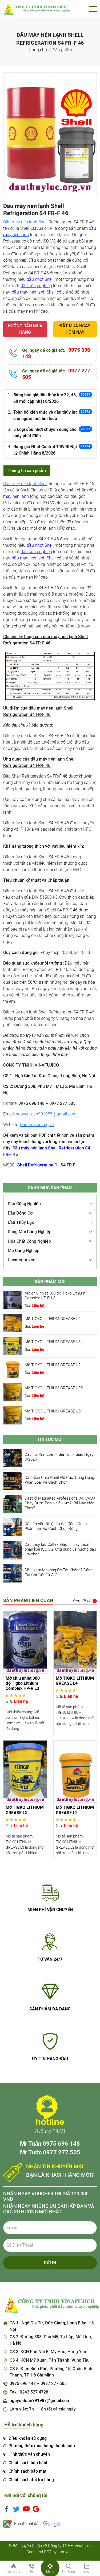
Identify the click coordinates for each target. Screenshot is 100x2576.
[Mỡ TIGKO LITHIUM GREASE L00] (13, 1392)
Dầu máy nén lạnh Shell (25, 222)
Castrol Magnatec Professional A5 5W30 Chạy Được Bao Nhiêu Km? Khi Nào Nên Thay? (60, 1503)
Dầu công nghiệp (24, 1204)
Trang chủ (37, 50)
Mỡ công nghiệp (24, 1251)
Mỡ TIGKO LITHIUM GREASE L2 (53, 1365)
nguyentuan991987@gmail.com (46, 1114)
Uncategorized (22, 1260)
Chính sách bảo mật (27, 2471)
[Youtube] (26, 2509)
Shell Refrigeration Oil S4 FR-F (46, 1165)
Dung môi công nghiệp (30, 1232)
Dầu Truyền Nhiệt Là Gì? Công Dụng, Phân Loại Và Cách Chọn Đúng (56, 1526)
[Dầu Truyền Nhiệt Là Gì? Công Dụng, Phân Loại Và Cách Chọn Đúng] (13, 1527)
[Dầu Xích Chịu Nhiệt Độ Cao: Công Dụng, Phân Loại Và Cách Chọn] (13, 1481)
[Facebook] (7, 2509)
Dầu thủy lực (21, 1222)
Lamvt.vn (66, 2552)
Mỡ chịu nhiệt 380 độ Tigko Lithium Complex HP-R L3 (55, 1296)
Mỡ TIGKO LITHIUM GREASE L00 (54, 1388)
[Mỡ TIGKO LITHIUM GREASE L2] (13, 1369)
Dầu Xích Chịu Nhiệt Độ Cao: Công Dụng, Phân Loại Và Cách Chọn (60, 1480)
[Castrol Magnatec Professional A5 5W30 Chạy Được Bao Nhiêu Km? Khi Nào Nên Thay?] (13, 1504)
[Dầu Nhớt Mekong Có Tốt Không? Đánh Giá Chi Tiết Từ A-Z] (13, 1573)
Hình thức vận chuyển (29, 2454)
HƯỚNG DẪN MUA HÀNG (25, 329)
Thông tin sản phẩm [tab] (27, 471)
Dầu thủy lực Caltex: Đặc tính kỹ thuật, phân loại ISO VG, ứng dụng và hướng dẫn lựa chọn (60, 1549)
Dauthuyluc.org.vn (37, 1125)
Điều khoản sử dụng (28, 2438)
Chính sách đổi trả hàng (31, 2480)
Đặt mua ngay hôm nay (75, 329)
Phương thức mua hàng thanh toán (42, 2446)
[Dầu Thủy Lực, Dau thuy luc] (37, 9)
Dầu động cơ (20, 1213)
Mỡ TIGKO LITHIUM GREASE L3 (53, 1342)
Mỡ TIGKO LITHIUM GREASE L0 (53, 1411)
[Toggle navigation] (93, 9)
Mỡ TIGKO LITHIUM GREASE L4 (53, 1319)
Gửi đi (50, 2263)
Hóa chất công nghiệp (29, 1241)
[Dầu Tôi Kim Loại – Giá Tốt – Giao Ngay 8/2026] (13, 1457)
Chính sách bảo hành (29, 2463)
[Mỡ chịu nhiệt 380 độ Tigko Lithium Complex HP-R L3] (13, 1300)
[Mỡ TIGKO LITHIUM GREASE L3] (13, 1346)
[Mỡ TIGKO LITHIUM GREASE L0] (13, 1415)
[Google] (36, 2509)
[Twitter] (16, 2509)
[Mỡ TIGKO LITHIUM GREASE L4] (13, 1323)
